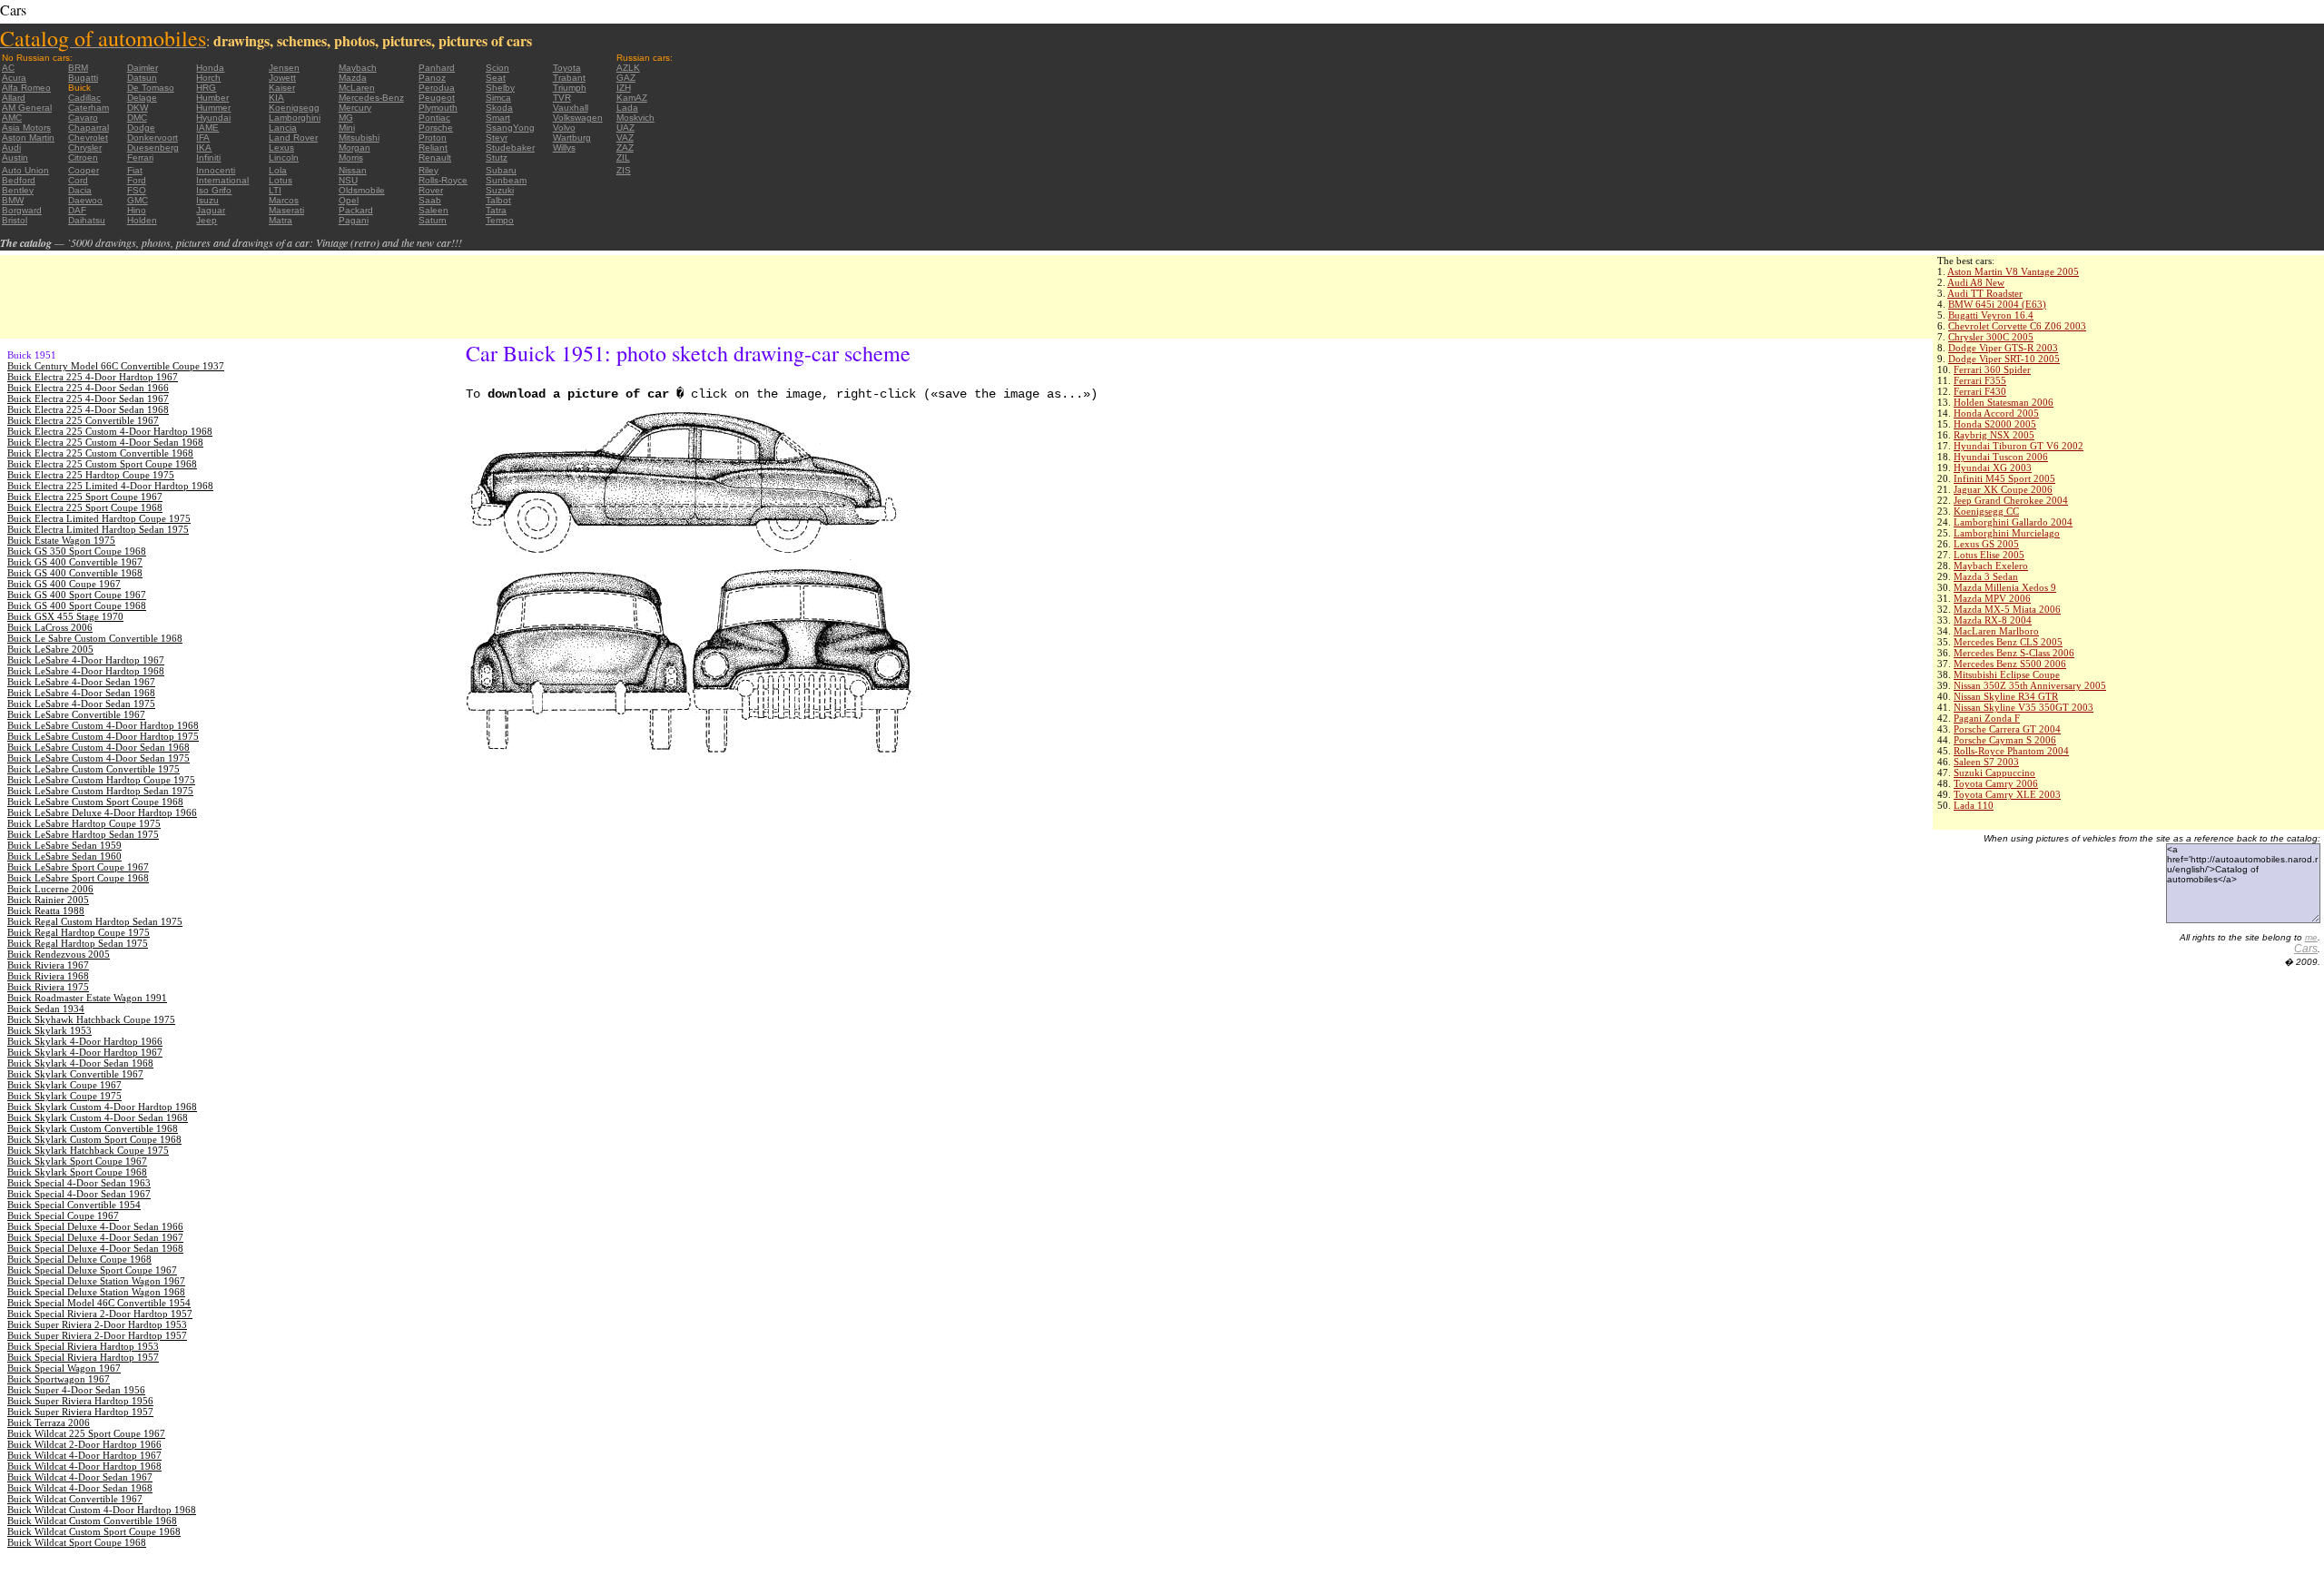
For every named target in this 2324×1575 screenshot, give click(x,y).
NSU (348, 180)
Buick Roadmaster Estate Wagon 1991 (87, 998)
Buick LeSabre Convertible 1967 (76, 714)
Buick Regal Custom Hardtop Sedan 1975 (95, 921)
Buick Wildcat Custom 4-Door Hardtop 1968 (102, 1510)
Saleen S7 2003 (1986, 762)
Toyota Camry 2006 (1996, 783)
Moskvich (635, 118)
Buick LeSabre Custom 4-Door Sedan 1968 (98, 747)
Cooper (84, 170)
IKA (204, 148)
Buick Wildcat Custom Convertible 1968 (92, 1521)
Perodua (437, 88)
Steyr (497, 138)
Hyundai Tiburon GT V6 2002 (2019, 446)
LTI (275, 190)
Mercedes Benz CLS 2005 (2008, 642)
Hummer (213, 108)
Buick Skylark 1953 (49, 1030)
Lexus (281, 148)
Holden (142, 220)
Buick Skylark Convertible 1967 (75, 1074)
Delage (142, 98)
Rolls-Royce (443, 180)
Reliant (433, 148)
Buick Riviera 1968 (48, 976)
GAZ (626, 78)
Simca (498, 98)
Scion (497, 68)
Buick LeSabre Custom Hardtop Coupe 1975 (101, 780)
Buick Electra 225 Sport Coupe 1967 (85, 497)
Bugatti (83, 78)
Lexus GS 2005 (1986, 544)
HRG (206, 88)
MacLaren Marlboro (1996, 631)
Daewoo (85, 200)
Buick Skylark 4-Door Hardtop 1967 (85, 1052)
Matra (281, 220)
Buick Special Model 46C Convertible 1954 (99, 1303)
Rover (431, 190)
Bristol (15, 220)
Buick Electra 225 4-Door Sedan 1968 (88, 409)
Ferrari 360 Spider (1992, 369)
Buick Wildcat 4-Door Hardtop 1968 (84, 1466)
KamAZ (632, 98)
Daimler (143, 68)
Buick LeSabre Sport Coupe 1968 (78, 878)
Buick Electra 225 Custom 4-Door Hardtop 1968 (110, 431)
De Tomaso (151, 88)
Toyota (567, 68)
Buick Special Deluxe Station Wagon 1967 (96, 1281)
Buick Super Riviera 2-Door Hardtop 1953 (97, 1324)
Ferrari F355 (1980, 380)
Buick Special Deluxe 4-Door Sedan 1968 (95, 1248)
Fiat (135, 170)
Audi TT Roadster (1985, 293)
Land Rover (293, 138)
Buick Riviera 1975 (48, 987)
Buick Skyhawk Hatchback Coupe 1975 (91, 1019)
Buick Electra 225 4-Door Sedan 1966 (88, 388)
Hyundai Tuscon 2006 (2001, 457)
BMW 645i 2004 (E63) (1997, 304)
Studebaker (510, 148)
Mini (347, 128)
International (222, 180)
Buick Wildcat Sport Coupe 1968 (77, 1542)
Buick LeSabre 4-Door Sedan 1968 (81, 693)
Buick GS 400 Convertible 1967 (75, 562)
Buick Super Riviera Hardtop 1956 (80, 1401)
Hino (137, 210)
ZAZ (625, 148)
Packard (356, 210)
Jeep (207, 220)
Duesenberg (153, 148)
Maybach (358, 68)
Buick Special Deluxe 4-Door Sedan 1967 (95, 1237)
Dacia (80, 190)
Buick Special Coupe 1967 (63, 1216)
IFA (203, 138)
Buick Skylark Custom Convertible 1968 (93, 1128)
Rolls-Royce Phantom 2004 (2011, 751)
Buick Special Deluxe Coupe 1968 (79, 1259)
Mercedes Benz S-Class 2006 (2014, 653)
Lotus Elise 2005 (1989, 555)
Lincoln (284, 157)
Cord (78, 180)
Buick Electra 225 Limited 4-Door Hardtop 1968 (110, 486)
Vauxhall (571, 108)
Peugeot (437, 98)
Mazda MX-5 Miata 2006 (2007, 609)
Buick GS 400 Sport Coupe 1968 (77, 605)
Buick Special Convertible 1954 (74, 1205)
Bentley (18, 190)
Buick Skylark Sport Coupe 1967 (77, 1161)
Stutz (497, 157)
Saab (430, 200)
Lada (627, 108)
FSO (137, 190)
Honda (210, 68)
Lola (278, 170)
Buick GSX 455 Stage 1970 (65, 616)
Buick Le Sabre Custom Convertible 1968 (95, 638)
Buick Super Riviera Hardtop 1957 (80, 1412)
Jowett (282, 78)
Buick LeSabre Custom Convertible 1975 (94, 769)
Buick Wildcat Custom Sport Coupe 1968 (94, 1531)
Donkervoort (153, 138)
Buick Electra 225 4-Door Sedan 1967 (88, 399)
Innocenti (216, 170)
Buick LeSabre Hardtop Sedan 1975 (83, 834)
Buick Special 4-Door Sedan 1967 (79, 1194)
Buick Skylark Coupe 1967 (64, 1085)
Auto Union (25, 170)
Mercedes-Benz (371, 98)
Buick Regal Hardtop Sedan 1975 (78, 943)
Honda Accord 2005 (1996, 413)
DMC (137, 118)
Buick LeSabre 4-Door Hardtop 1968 (86, 671)
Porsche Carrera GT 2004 (2007, 729)
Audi (11, 148)
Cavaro (83, 118)
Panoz (432, 78)
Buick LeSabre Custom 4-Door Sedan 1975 (98, 758)
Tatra (496, 210)
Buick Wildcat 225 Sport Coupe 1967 (86, 1433)
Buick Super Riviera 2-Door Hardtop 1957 (97, 1335)
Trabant (569, 78)
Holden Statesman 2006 (2004, 402)
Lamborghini (295, 118)
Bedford (19, 180)
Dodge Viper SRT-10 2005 (2004, 359)
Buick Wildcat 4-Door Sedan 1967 (80, 1477)
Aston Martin (28, 138)
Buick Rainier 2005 (48, 900)
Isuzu (207, 200)
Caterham (89, 108)
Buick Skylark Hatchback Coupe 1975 (88, 1150)
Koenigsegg (294, 108)
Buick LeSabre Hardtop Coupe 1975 (84, 823)
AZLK (628, 68)
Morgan (355, 148)
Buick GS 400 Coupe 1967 (64, 584)
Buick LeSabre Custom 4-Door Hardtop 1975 (103, 736)
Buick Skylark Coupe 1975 (64, 1096)
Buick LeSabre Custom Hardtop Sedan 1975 (100, 791)
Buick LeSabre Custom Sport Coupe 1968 (95, 802)
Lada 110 (1974, 805)
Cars (2306, 949)
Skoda (499, 108)
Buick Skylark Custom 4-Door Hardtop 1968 (102, 1107)
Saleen (433, 210)
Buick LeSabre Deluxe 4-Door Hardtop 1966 (102, 812)
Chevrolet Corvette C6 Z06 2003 (2017, 326)
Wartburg (572, 138)
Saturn (433, 220)
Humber (212, 98)
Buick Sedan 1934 (46, 1009)
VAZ (625, 138)
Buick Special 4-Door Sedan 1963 (79, 1183)
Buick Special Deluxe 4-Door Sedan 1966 (95, 1226)
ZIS (624, 170)
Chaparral (89, 128)
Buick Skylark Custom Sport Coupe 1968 (94, 1139)
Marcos (284, 200)
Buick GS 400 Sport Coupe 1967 (77, 595)
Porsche (436, 128)
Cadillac (84, 98)
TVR (562, 98)
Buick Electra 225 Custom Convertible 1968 (100, 453)
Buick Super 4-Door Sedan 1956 (76, 1390)
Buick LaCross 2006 (50, 627)
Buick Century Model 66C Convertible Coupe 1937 (116, 366)
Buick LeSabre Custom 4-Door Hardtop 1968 (103, 725)
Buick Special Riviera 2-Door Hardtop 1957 (100, 1314)
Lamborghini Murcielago (2007, 533)
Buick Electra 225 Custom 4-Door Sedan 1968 (105, 442)
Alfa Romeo (26, 88)
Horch (208, 78)
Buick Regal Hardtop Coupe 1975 (79, 932)
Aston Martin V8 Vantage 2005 (2013, 271)
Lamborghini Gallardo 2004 (2013, 522)
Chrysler (85, 148)
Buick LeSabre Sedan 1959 (64, 845)
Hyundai (213, 118)
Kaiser (282, 88)
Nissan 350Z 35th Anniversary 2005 (2030, 685)
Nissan (353, 170)
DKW (138, 108)
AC (8, 68)
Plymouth (438, 108)
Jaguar (211, 210)
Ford (137, 180)
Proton (433, 138)
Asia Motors (26, 128)
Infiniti (208, 157)
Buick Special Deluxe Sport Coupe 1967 (92, 1270)
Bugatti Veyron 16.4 (1991, 315)
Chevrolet (88, 138)
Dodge (141, 128)
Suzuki (500, 190)
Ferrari (140, 157)
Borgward (22, 210)
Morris (351, 157)
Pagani (354, 220)
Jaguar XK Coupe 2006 (2003, 489)
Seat (496, 78)
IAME (207, 128)
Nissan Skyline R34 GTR (2006, 696)
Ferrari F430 (1980, 391)
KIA (276, 98)
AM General (27, 108)
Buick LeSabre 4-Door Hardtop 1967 (86, 660)
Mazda (353, 78)
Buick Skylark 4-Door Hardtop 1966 (85, 1041)
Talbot (498, 200)
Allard (14, 98)
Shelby (500, 88)
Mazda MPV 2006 (1992, 598)
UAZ (625, 128)
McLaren (357, 88)
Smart (498, 118)
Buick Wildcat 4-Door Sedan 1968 (80, 1488)
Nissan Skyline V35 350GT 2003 (2024, 707)
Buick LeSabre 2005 (50, 649)
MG (346, 118)
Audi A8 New (1976, 282)
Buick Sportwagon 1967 (59, 1379)
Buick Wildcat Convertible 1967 (75, 1499)
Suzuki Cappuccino (1994, 773)
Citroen (83, 157)
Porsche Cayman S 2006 (2005, 740)
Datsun (142, 78)
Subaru (501, 170)
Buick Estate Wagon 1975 (61, 540)
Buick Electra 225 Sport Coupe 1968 (85, 507)
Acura (14, 78)
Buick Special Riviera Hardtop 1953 (83, 1346)
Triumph (570, 88)
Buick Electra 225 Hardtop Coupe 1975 (91, 475)
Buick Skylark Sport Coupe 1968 (77, 1172)
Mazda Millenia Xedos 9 (2005, 587)
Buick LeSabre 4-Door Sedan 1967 (81, 682)
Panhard (437, 68)
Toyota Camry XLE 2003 (2007, 794)
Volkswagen (578, 118)
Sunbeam (506, 180)
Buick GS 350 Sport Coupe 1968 (77, 551)
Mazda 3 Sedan (1986, 576)
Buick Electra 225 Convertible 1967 (83, 420)
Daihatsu (87, 220)
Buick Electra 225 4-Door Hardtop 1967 (93, 377)
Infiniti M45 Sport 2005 (2004, 478)
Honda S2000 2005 (1995, 424)
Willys (564, 148)
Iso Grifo (214, 190)
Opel (349, 200)
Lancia (283, 128)
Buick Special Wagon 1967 (64, 1368)
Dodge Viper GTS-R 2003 (2003, 348)
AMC (12, 118)
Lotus (281, 180)
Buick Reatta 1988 (46, 911)
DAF (77, 210)
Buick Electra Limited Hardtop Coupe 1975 (99, 518)
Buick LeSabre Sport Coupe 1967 (78, 867)
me (2311, 937)
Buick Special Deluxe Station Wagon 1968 (96, 1292)
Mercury (355, 108)
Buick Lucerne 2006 (50, 889)
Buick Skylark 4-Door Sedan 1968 (80, 1063)
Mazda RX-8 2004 (1993, 620)
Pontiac (434, 118)
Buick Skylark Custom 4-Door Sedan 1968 (98, 1117)
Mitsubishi (359, 138)
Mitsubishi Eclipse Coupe (2007, 674)
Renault (435, 157)
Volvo (564, 128)
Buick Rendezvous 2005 (59, 954)
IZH (624, 88)
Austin (15, 157)
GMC (138, 200)
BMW (13, 200)
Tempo (500, 220)
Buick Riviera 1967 (48, 965)
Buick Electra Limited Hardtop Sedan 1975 (98, 529)
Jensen (284, 68)
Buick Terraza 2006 (49, 1422)
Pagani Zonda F (1987, 718)
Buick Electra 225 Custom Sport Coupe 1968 (102, 464)
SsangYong (510, 128)
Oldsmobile (362, 190)
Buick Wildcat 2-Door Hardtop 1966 (84, 1444)
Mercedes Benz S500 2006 (2010, 664)
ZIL (623, 157)
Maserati (286, 210)
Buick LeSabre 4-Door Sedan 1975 (81, 704)
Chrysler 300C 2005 (1991, 337)
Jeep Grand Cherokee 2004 (2011, 500)
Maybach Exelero (1991, 566)
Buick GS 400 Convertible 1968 (75, 573)
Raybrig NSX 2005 (1994, 435)
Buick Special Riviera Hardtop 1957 (83, 1357)
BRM (78, 68)
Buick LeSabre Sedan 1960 (64, 856)
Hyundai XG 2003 (1993, 468)
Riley (428, 170)
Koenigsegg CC (1986, 511)
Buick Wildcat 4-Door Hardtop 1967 (84, 1455)
